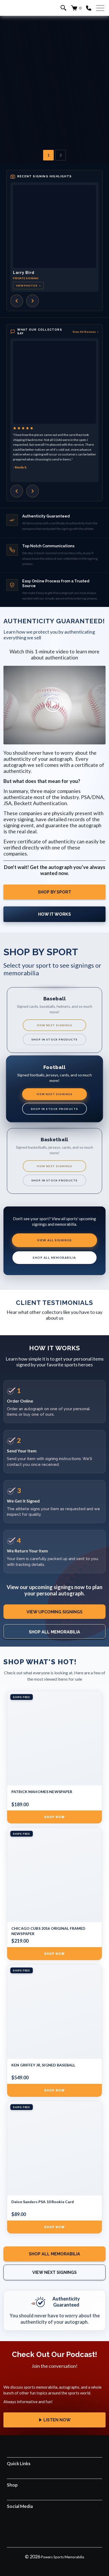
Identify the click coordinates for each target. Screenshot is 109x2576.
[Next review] (33, 491)
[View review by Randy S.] (54, 382)
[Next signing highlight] (33, 301)
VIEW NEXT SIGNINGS (54, 1025)
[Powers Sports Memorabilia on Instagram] (47, 2530)
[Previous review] (17, 491)
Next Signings (55, 85)
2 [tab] (61, 155)
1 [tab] (48, 155)
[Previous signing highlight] (17, 301)
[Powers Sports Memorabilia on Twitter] (61, 2530)
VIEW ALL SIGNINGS (54, 1240)
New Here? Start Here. (54, 101)
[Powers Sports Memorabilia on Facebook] (34, 2530)
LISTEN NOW (57, 2420)
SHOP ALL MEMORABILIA (54, 1258)
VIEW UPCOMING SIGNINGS (54, 1612)
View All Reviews (86, 332)
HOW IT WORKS (54, 914)
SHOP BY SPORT (54, 892)
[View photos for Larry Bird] (54, 226)
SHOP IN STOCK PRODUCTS (55, 1039)
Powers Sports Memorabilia (63, 2557)
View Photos (28, 286)
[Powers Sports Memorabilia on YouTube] (75, 2530)
